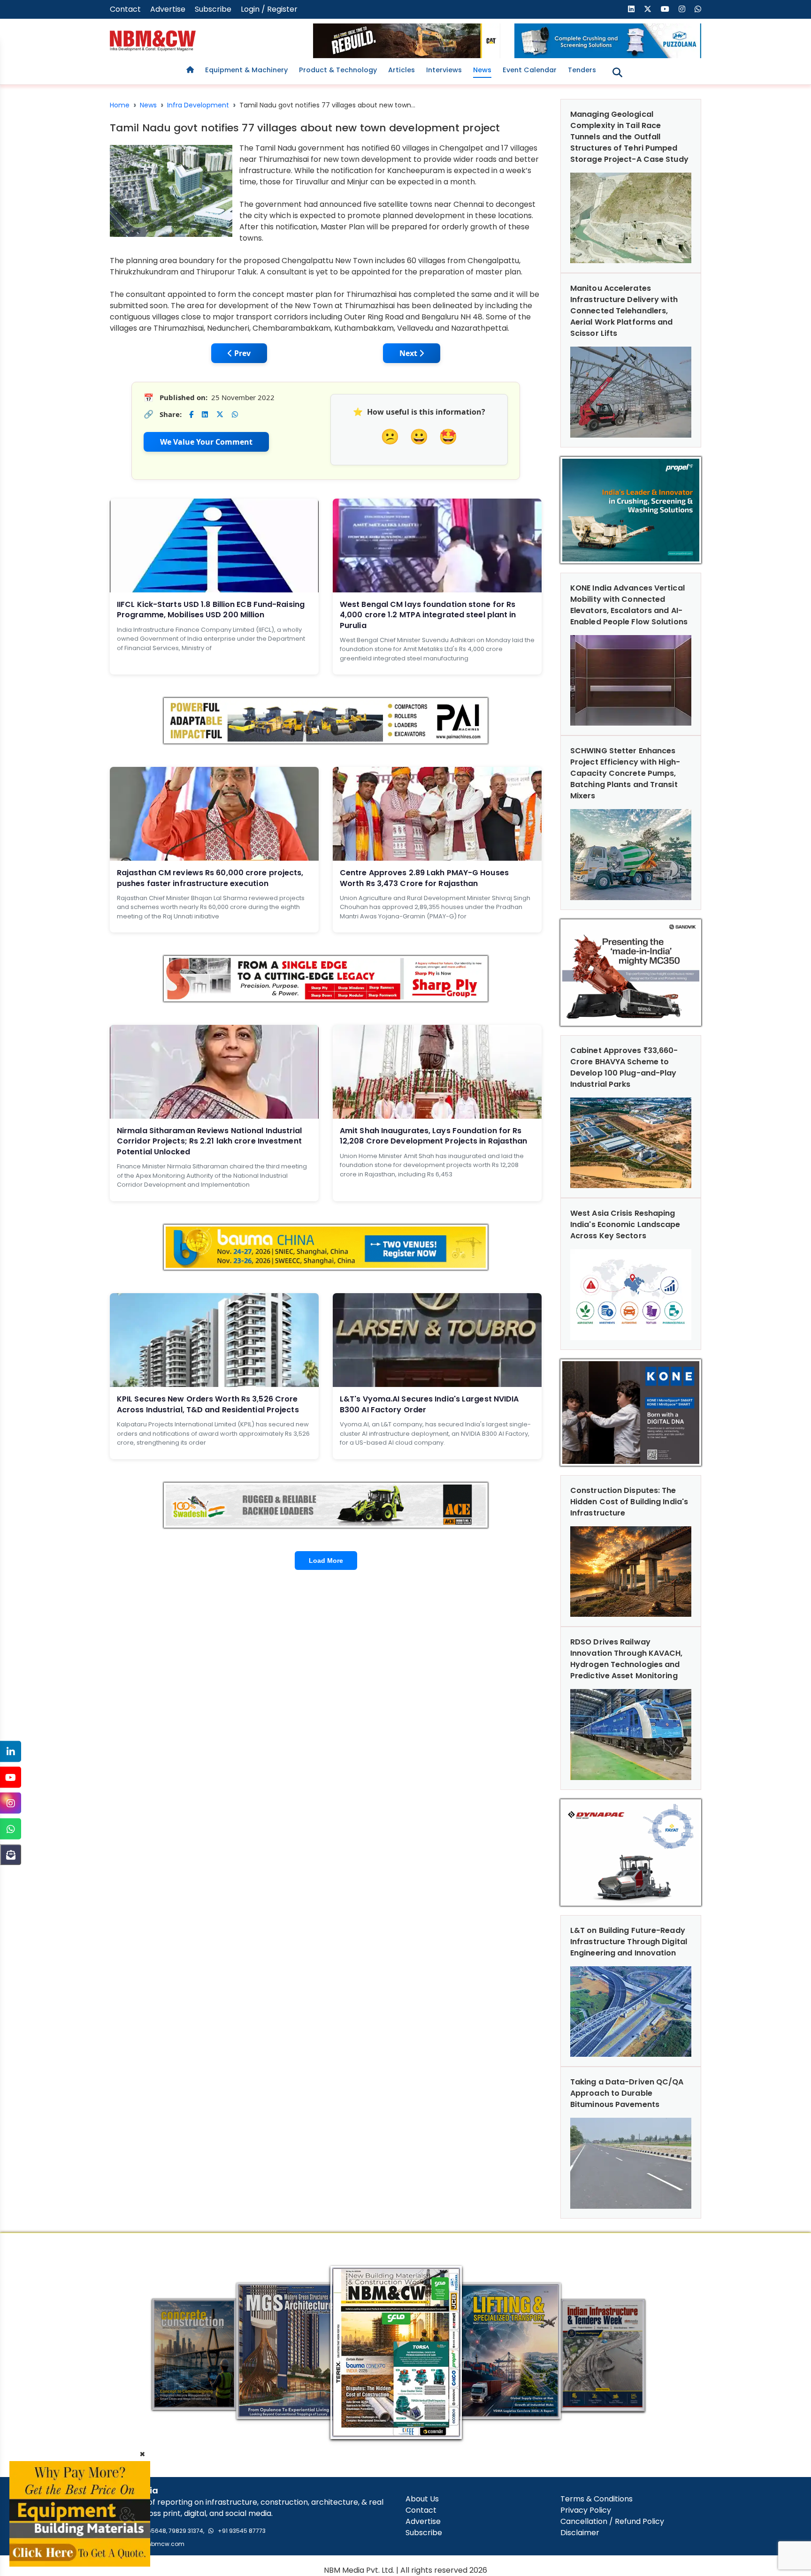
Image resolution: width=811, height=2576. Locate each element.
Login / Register (269, 9)
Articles (402, 70)
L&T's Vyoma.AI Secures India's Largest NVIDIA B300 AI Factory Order (429, 1404)
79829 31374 (186, 2531)
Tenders (582, 70)
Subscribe (213, 9)
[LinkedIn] (11, 1752)
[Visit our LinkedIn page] (631, 9)
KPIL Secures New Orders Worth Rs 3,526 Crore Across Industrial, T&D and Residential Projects (208, 1404)
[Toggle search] (617, 72)
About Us (422, 2499)
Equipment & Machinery (246, 70)
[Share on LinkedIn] (205, 414)
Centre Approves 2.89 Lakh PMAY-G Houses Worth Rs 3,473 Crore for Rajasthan (424, 878)
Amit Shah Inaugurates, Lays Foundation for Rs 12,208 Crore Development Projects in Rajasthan (434, 1136)
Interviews (444, 70)
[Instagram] (11, 1803)
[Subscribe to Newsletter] (11, 1855)
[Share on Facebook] (191, 414)
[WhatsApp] (11, 1829)
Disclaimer (580, 2533)
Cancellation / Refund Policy (612, 2521)
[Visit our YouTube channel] (665, 9)
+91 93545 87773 (242, 2531)
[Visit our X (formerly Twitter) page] (648, 9)
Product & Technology (338, 70)
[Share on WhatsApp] (235, 414)
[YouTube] (11, 1777)
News (482, 70)
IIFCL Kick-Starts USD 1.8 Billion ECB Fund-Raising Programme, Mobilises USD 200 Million (211, 610)
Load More (326, 1561)
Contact (125, 9)
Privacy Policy (586, 2510)
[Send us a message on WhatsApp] (698, 9)
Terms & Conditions (597, 2499)
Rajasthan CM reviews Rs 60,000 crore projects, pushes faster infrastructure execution (210, 878)
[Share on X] (220, 414)
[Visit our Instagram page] (682, 9)
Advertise (168, 9)
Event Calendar (530, 70)
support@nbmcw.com (152, 2544)
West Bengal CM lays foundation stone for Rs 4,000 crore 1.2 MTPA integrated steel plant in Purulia (428, 615)
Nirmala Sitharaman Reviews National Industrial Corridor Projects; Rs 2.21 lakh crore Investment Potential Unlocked (210, 1141)
